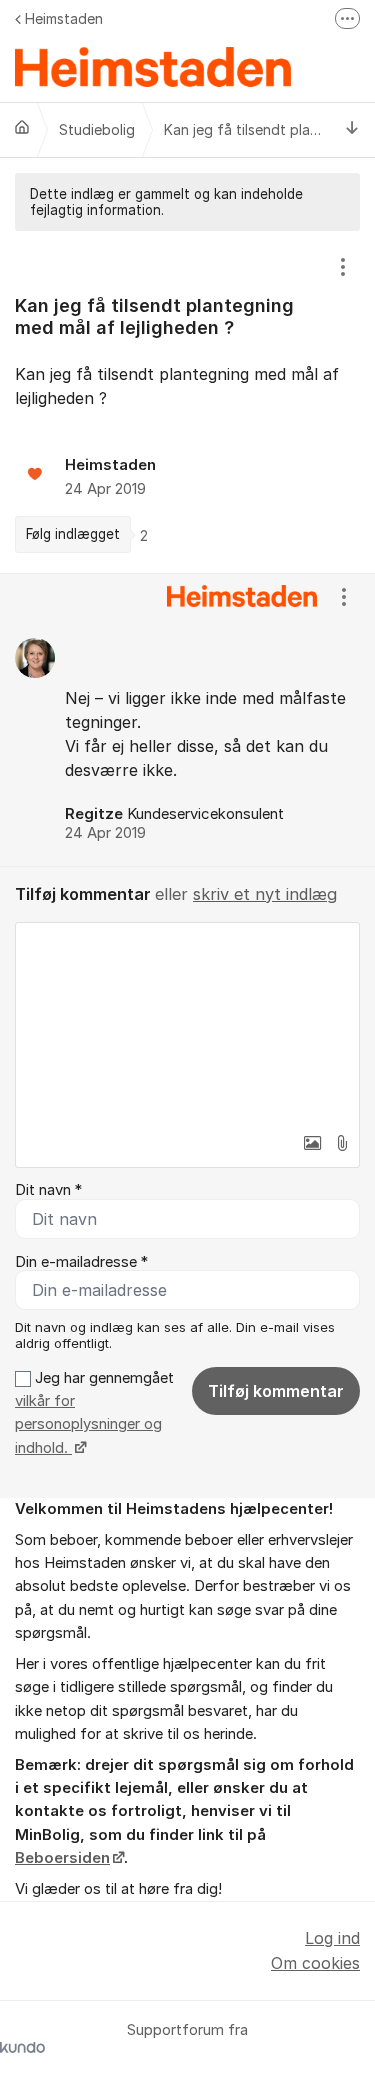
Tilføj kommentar (276, 1391)
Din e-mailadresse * (81, 1262)
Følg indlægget (73, 534)
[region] (187, 402)
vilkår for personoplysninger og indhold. (88, 1424)
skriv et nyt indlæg (265, 894)
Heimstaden (64, 18)
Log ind (332, 1938)
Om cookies (315, 1963)
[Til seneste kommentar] (352, 129)
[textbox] (187, 1023)
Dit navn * (48, 1190)
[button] (312, 1143)
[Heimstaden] (22, 127)
